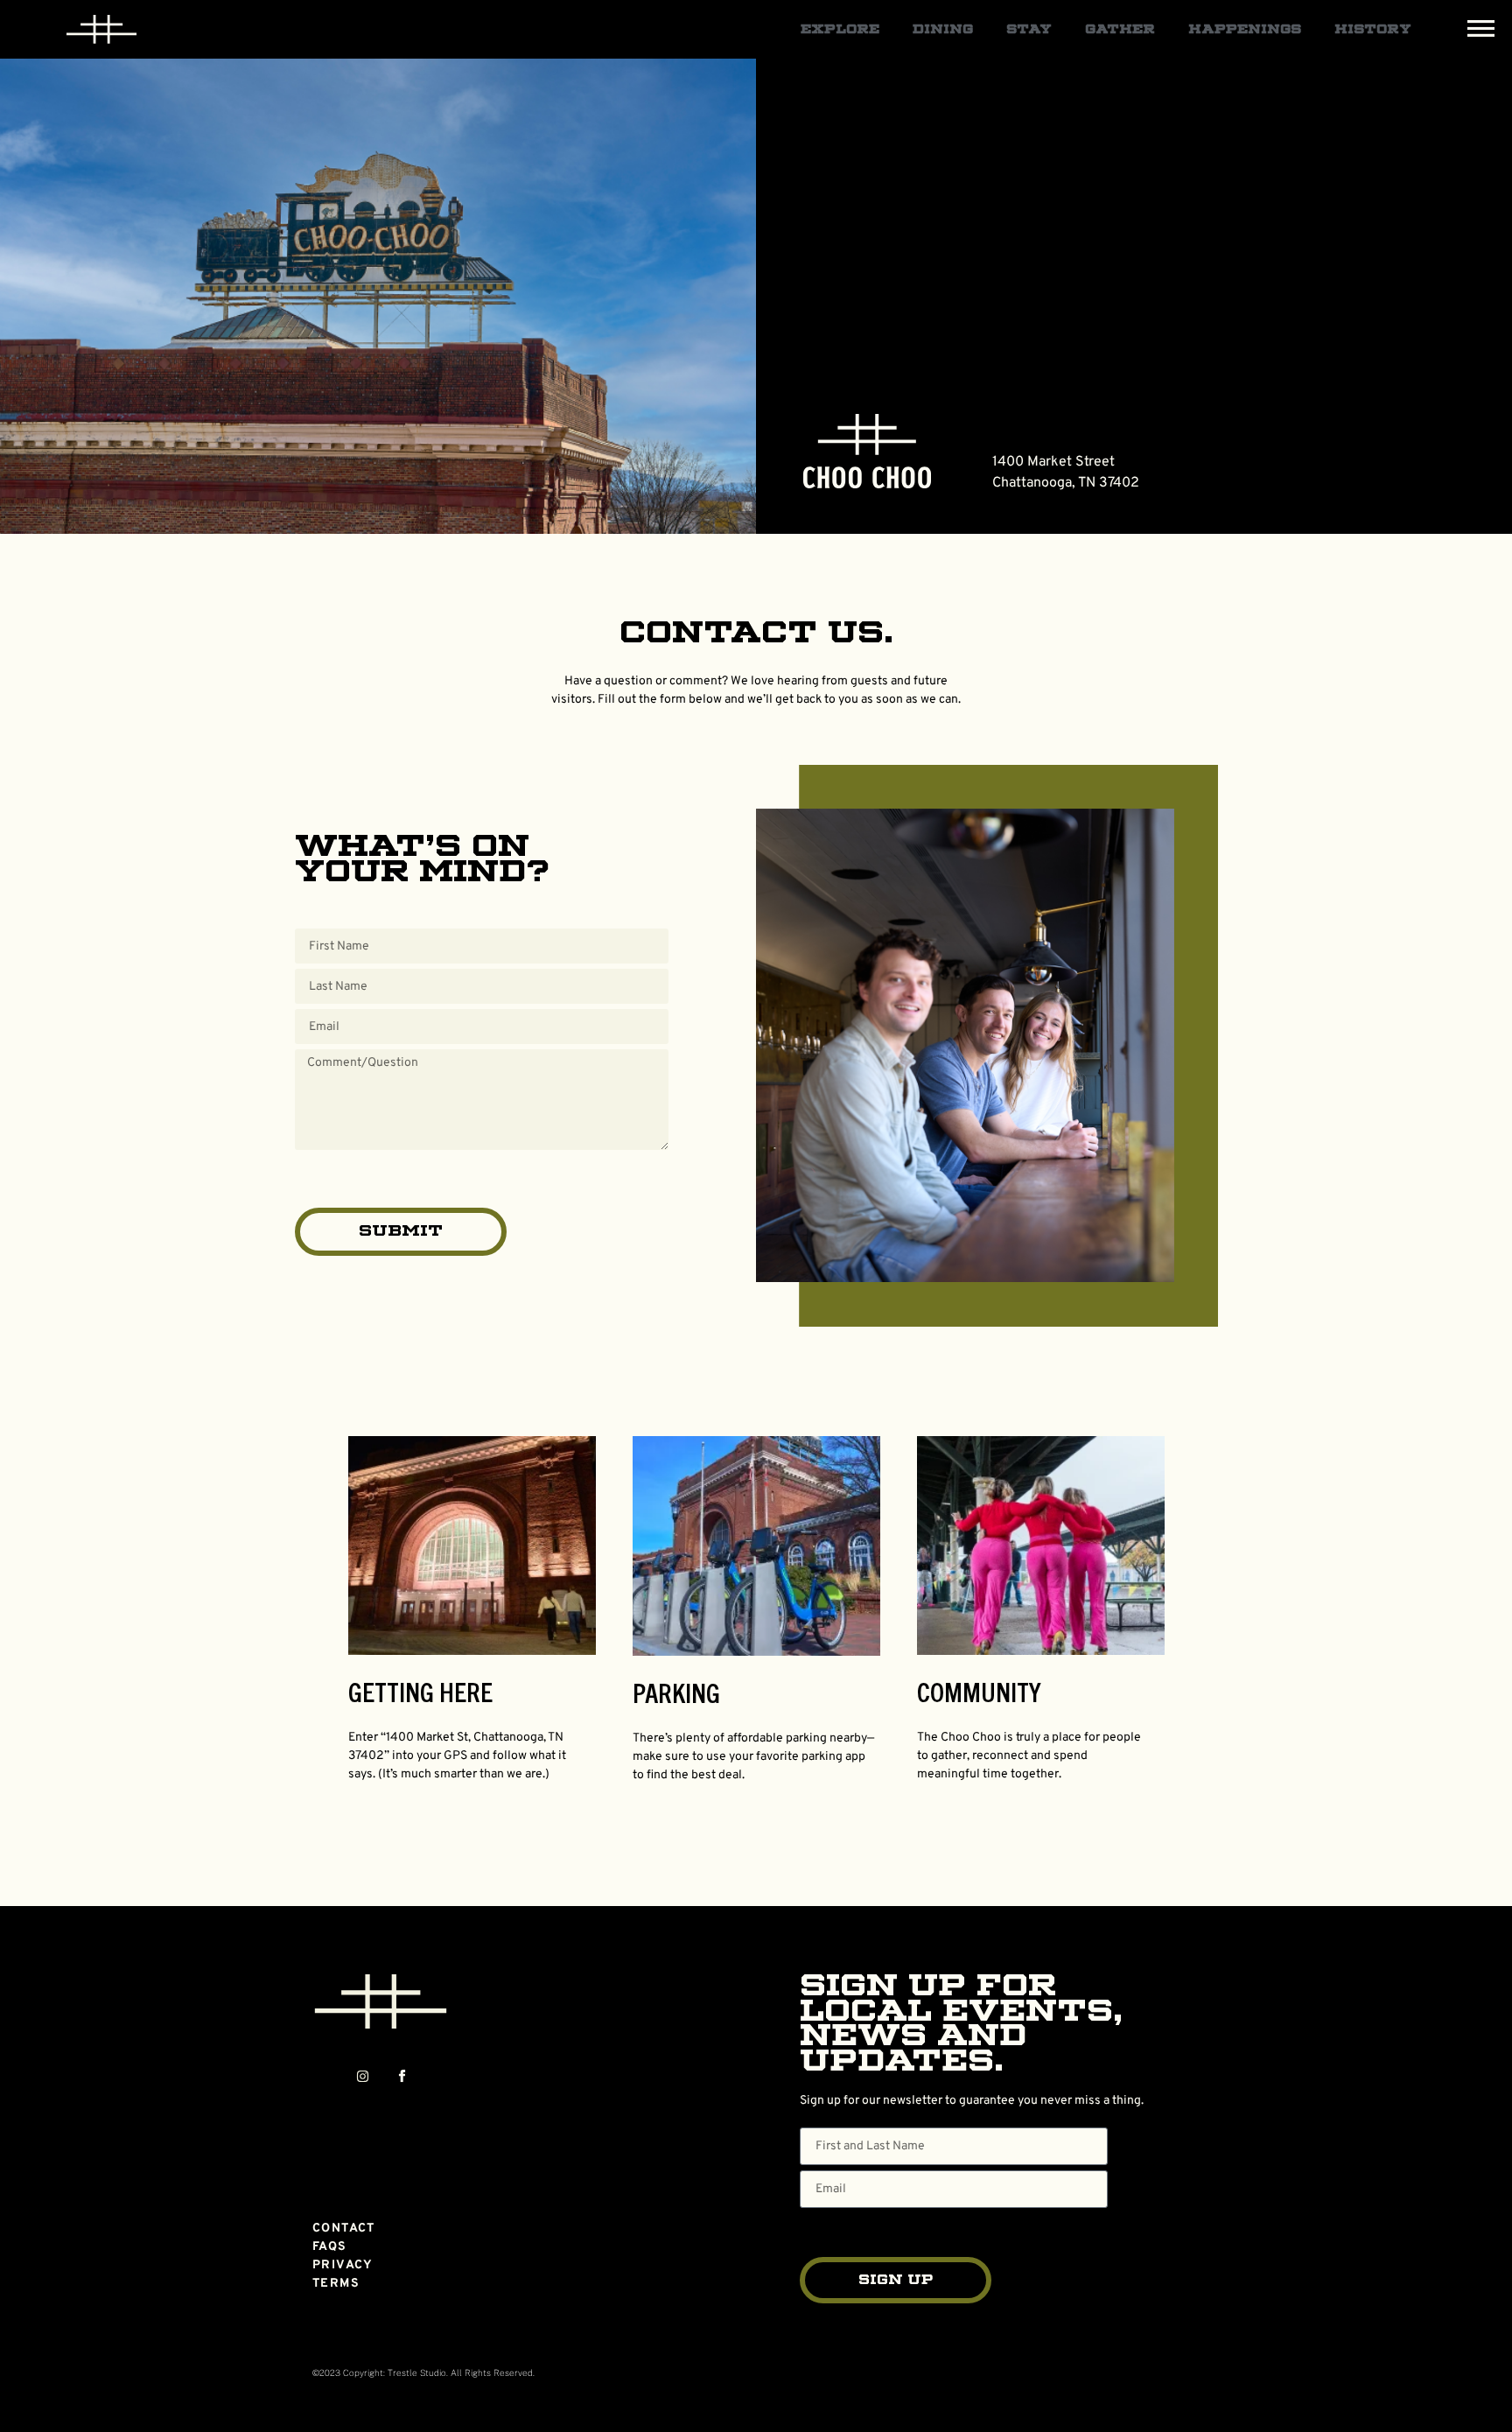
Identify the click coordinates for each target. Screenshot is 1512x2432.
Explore (840, 30)
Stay (1029, 30)
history (1373, 30)
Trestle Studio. (418, 2372)
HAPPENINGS (1245, 30)
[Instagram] (363, 2076)
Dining (943, 30)
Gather (1120, 30)
